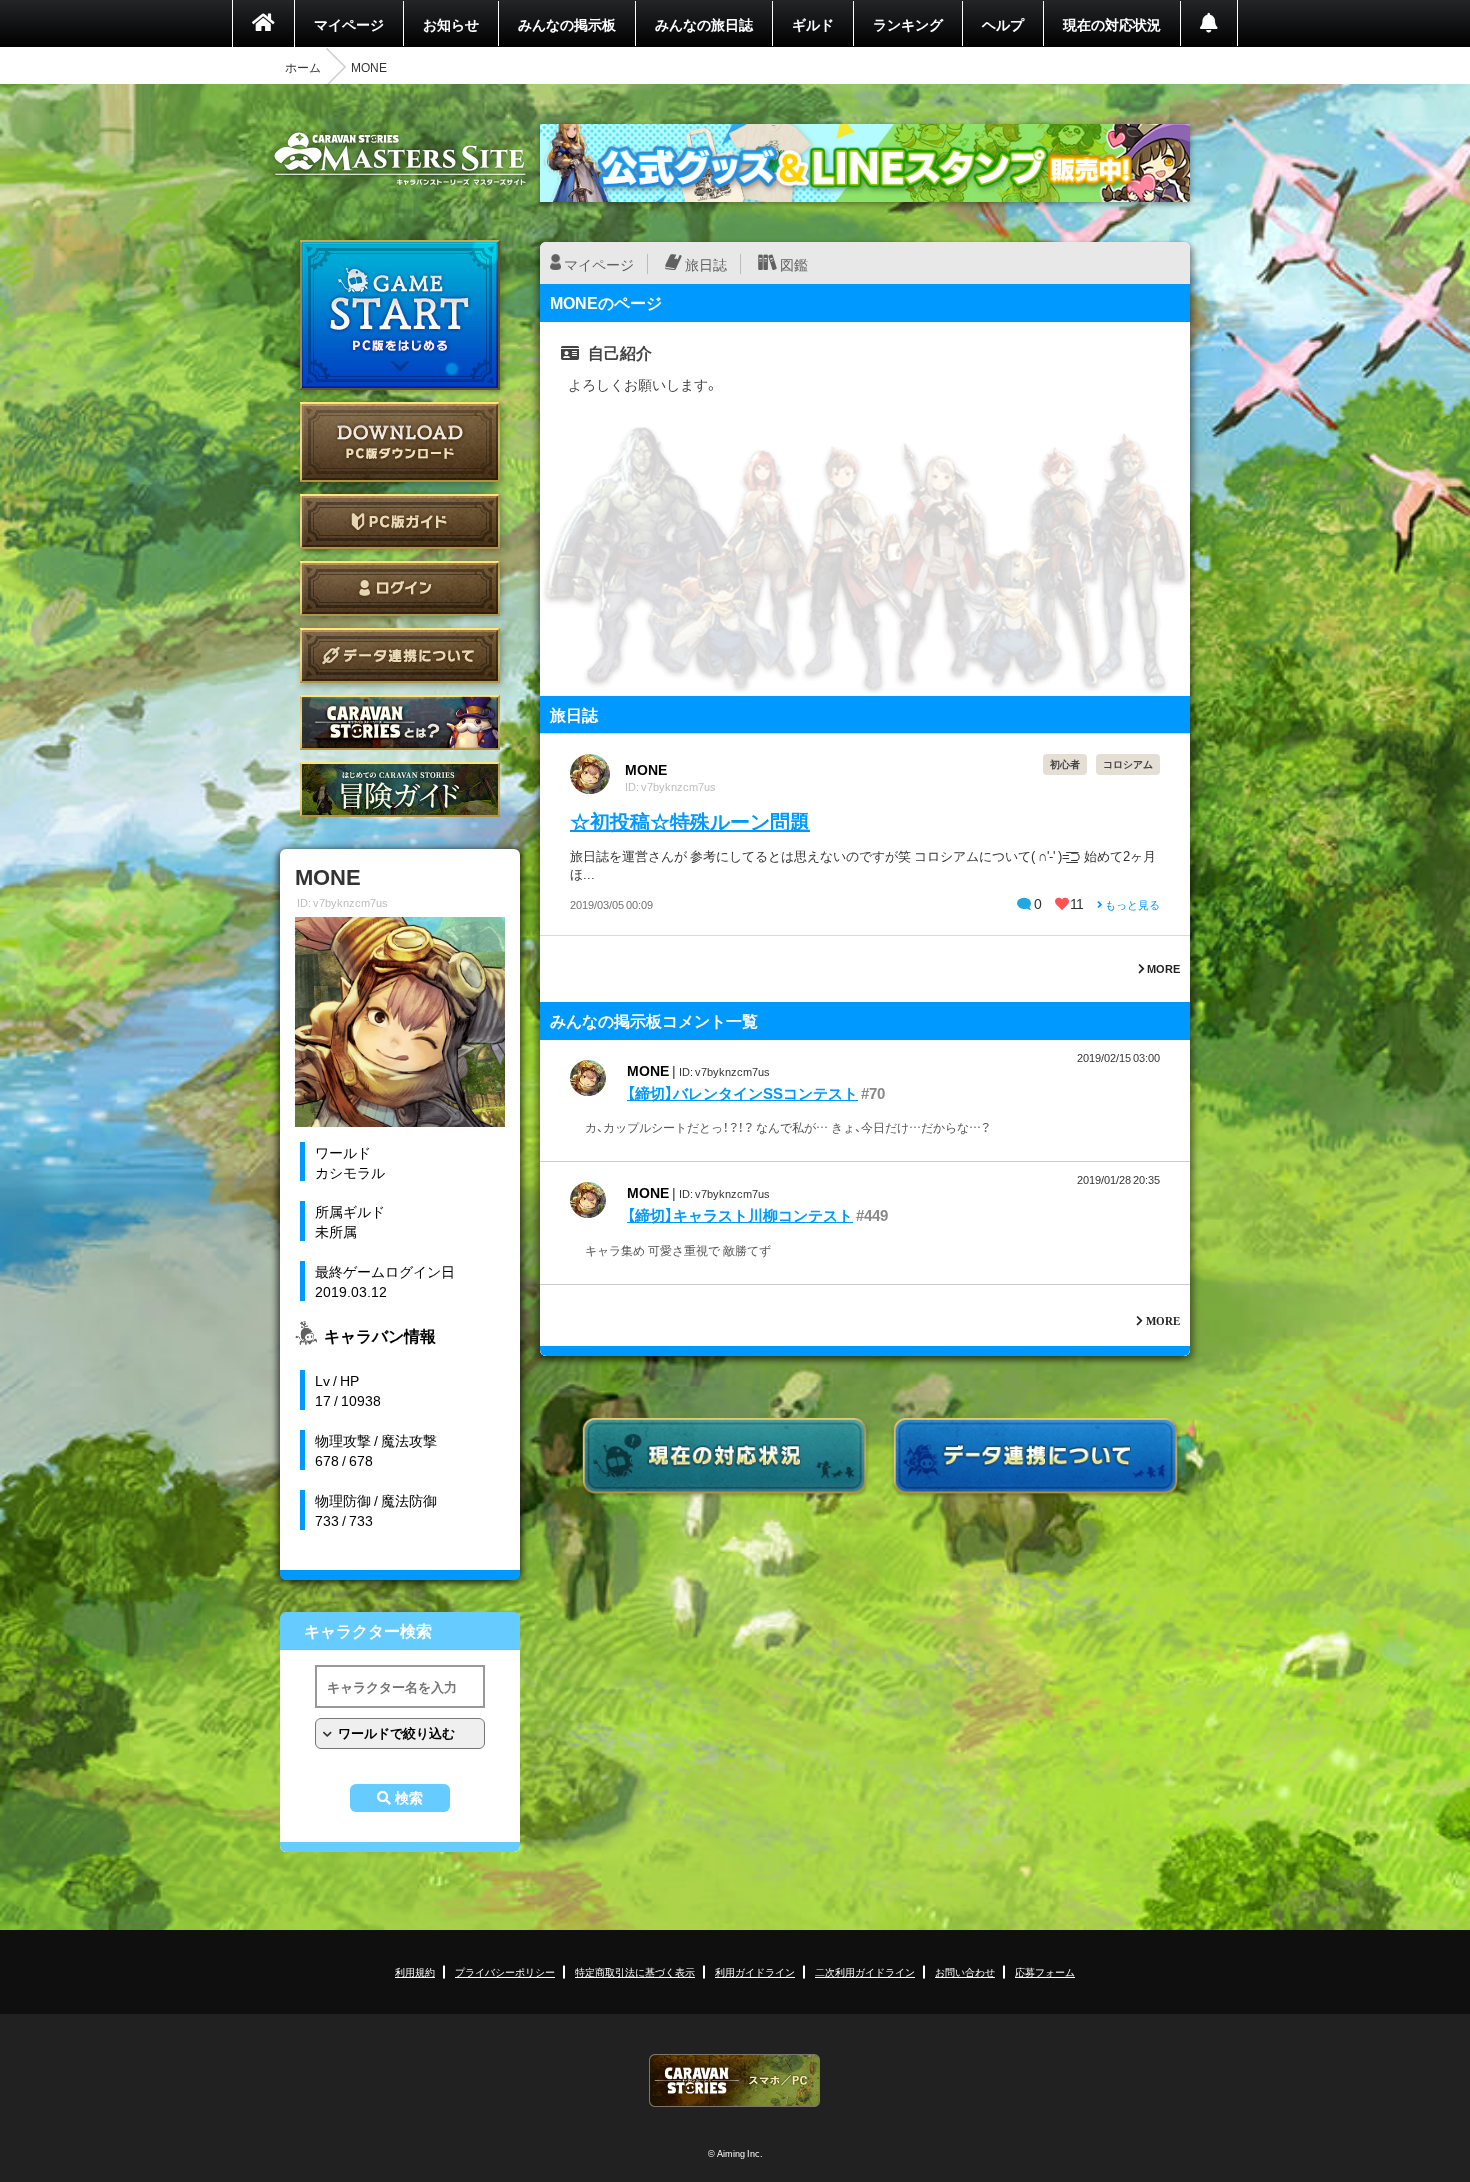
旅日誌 (706, 264)
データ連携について (400, 655)
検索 (409, 1798)
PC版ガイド (400, 521)
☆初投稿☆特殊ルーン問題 (690, 820)
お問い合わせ (965, 1971)
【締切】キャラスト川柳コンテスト (740, 1215)
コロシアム (1128, 763)
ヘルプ (1003, 24)
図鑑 (794, 264)
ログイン (400, 588)
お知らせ (451, 24)
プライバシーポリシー (505, 1971)
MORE (1162, 968)
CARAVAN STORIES (735, 2080)
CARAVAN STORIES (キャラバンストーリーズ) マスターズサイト (400, 159)
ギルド (813, 24)
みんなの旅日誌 (704, 24)
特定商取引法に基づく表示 (635, 1971)
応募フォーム (1045, 1971)
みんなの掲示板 (567, 24)
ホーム (303, 67)
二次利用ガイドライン (865, 1971)
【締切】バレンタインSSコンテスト (742, 1093)
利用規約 (415, 1971)
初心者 (1065, 763)
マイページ (349, 24)
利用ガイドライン (755, 1971)
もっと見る (1131, 904)
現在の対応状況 (1112, 24)
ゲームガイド (400, 789)
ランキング (908, 24)
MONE (646, 769)
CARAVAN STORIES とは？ (400, 722)
